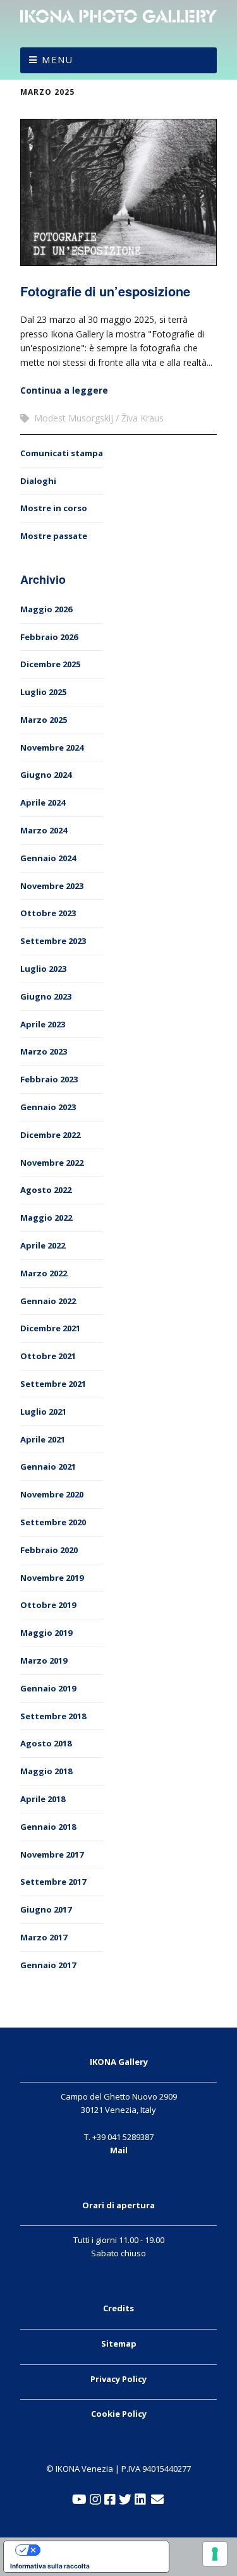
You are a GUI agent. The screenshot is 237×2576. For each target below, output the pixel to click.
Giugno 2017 (46, 1909)
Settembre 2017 (53, 1882)
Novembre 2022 (52, 1163)
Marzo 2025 (47, 92)
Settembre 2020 (53, 1522)
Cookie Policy (119, 2414)
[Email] (157, 2500)
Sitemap (119, 2343)
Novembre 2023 (52, 886)
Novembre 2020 (52, 1494)
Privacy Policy (118, 2379)
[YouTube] (79, 2500)
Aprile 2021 (43, 1439)
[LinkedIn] (140, 2500)
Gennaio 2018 (48, 1827)
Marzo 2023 (44, 1051)
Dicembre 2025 (50, 664)
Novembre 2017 (52, 1854)
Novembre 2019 (52, 1578)
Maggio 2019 (46, 1633)
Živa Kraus (143, 418)
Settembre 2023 (53, 941)
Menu (58, 60)
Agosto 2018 (46, 1743)
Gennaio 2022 (48, 1301)
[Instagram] (95, 2500)
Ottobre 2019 (48, 1605)
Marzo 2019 (44, 1660)
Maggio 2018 (46, 1771)
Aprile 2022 (43, 1245)
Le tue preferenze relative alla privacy (99, 2550)
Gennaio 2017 (48, 1965)
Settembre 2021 (53, 1384)
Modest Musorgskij (74, 418)
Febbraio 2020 (49, 1550)
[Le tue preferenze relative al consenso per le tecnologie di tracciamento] (215, 2554)
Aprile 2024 (43, 802)
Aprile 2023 (43, 1024)
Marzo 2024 (44, 830)
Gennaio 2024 (48, 858)
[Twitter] (125, 2500)
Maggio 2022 (46, 1218)
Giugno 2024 (46, 775)
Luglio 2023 (43, 969)
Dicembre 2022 (50, 1135)
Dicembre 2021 (50, 1328)
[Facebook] (110, 2500)
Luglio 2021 (43, 1412)
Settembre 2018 (53, 1716)
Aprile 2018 (43, 1799)
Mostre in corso (54, 508)
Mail (119, 2150)
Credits (118, 2308)
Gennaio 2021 (48, 1466)
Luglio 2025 (43, 692)
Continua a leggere (64, 390)
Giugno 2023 (46, 996)
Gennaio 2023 (48, 1107)
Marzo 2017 (44, 1937)
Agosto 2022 (46, 1190)
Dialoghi (38, 481)
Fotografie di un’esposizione (105, 291)
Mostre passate (54, 536)
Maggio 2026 (46, 609)
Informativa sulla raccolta (50, 2566)
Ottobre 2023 (48, 913)
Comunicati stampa (62, 453)
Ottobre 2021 (48, 1356)
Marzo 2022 (44, 1273)
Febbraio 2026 (49, 637)
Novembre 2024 (52, 747)
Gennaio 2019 (48, 1688)
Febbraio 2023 (49, 1079)
